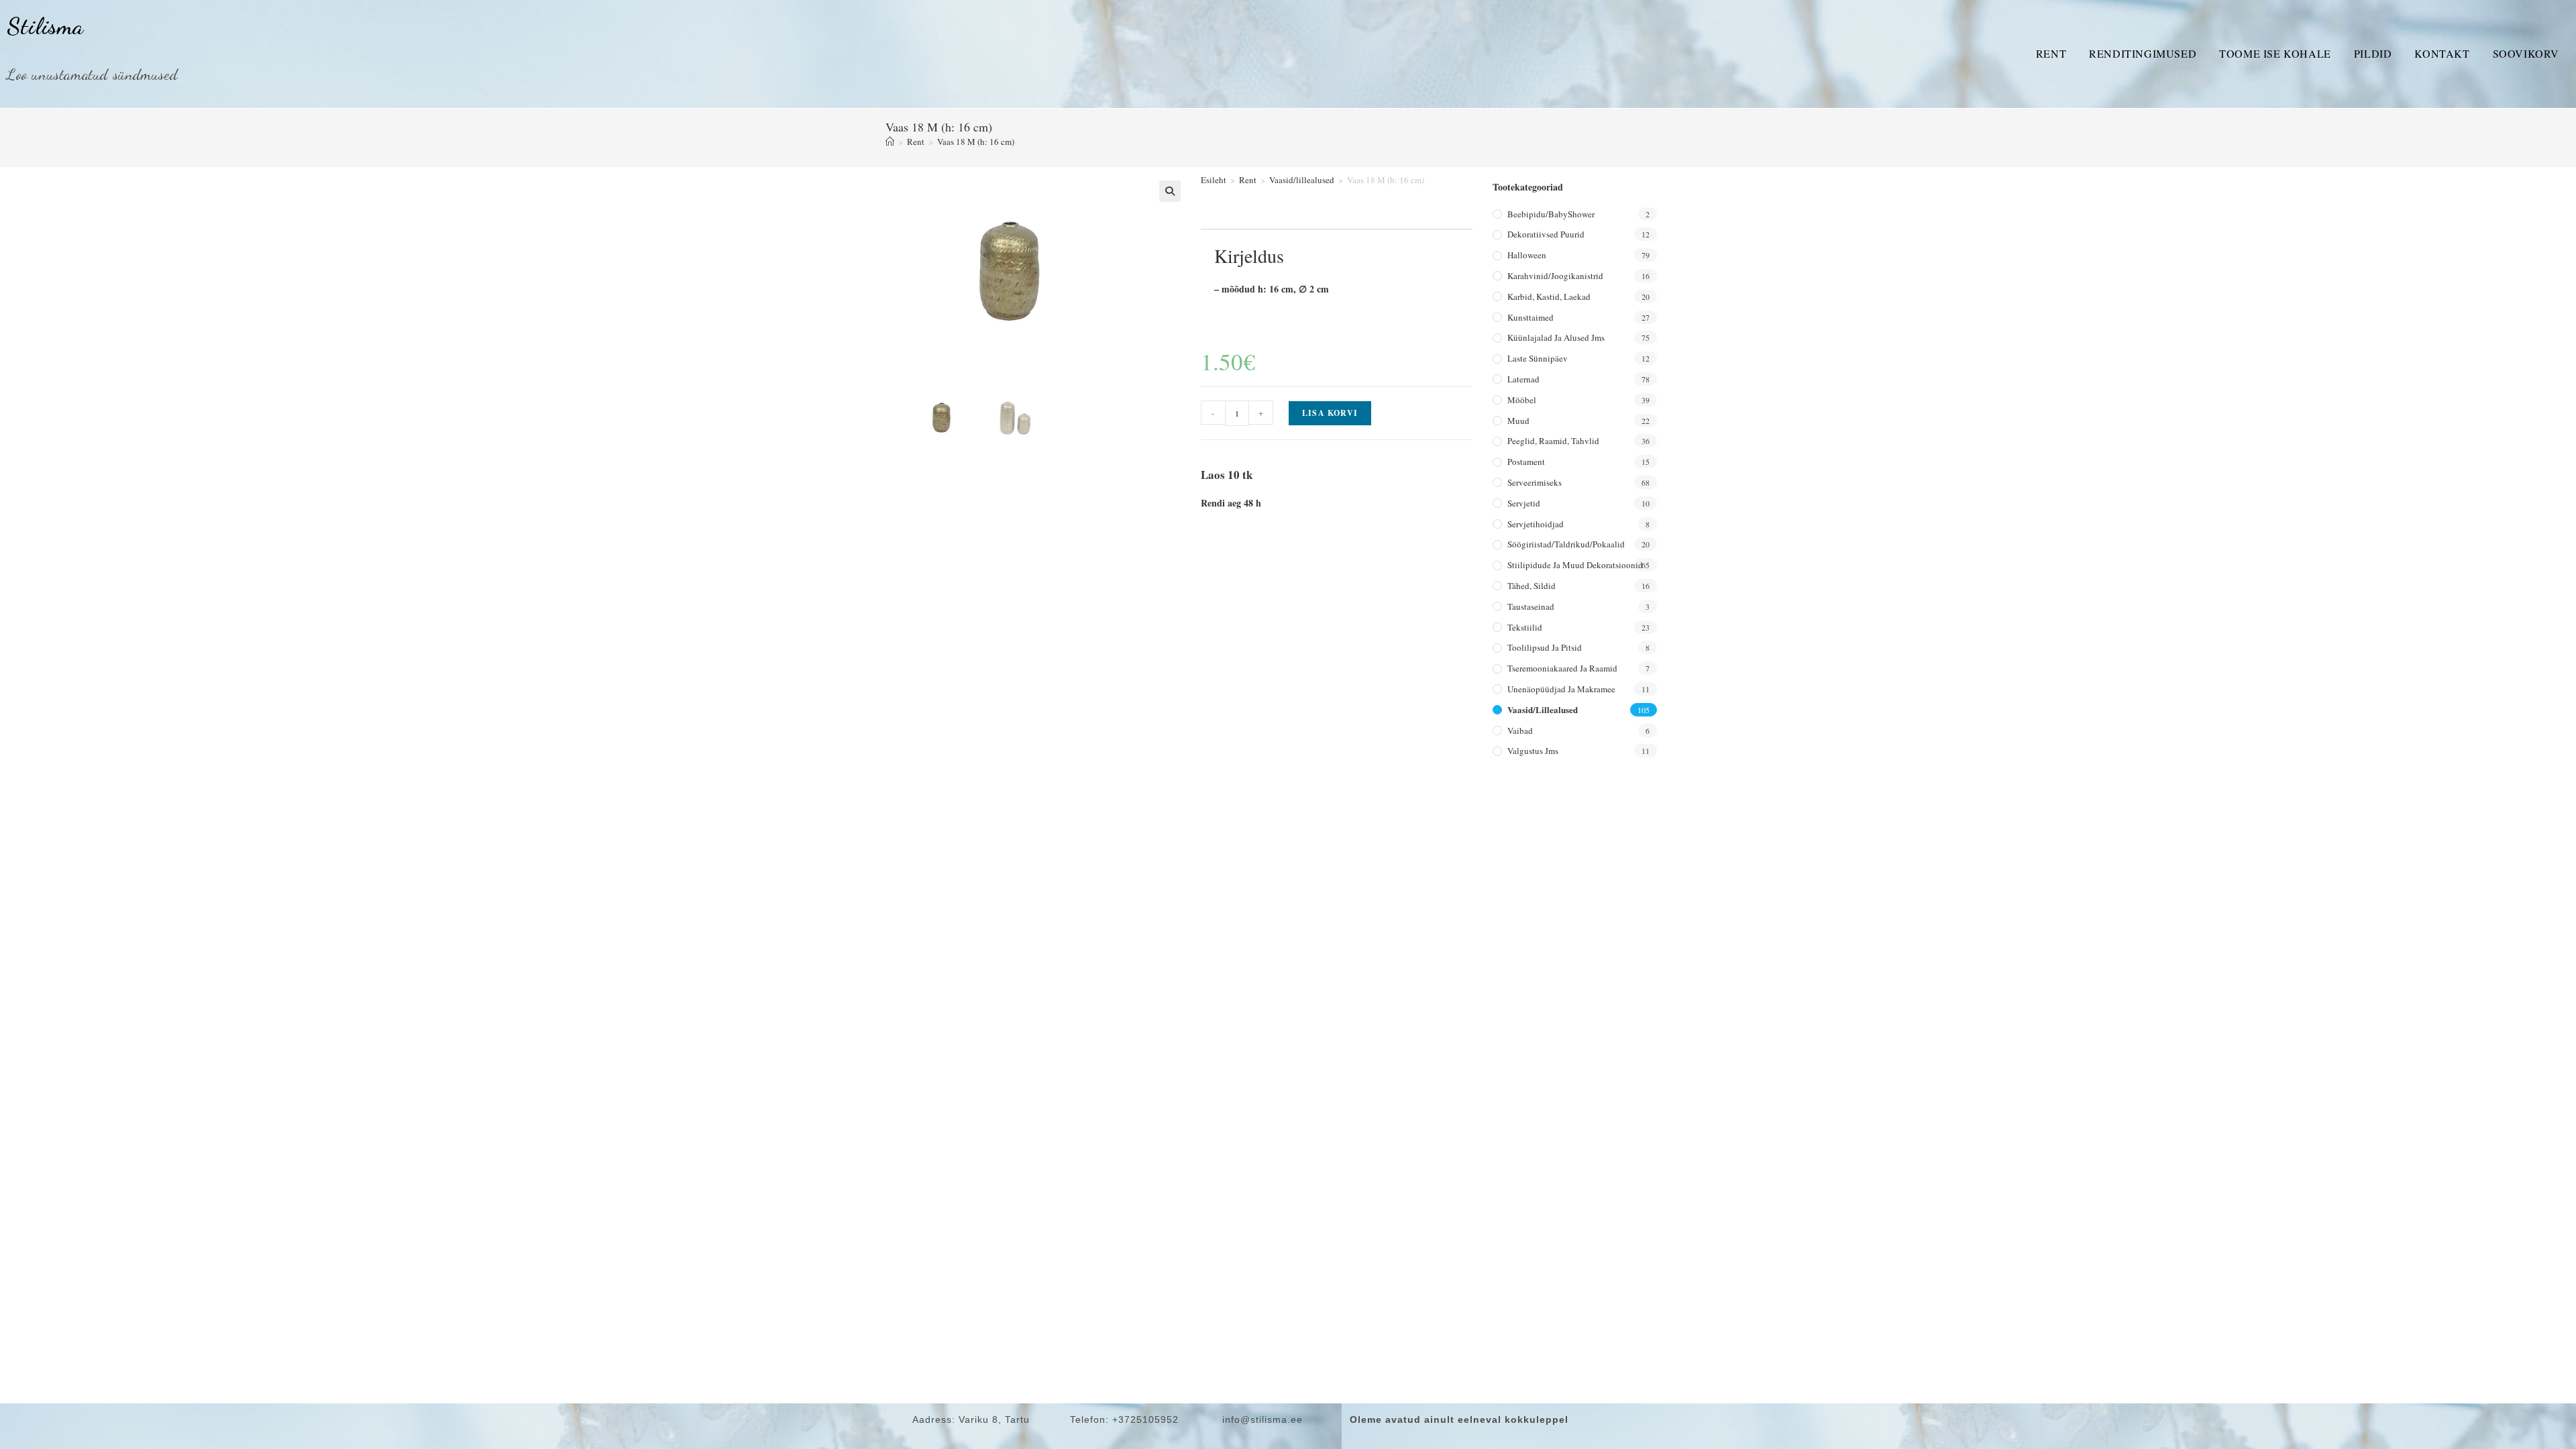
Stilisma (45, 26)
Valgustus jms (1533, 751)
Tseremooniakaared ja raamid (1562, 668)
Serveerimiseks (1535, 482)
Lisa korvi (1330, 413)
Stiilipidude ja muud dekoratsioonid (1575, 565)
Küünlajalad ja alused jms (1556, 337)
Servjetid (1524, 503)
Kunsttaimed (1531, 317)
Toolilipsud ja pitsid (1545, 647)
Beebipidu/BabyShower (1551, 214)
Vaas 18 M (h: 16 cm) (976, 142)
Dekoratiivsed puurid (1546, 234)
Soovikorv (2526, 53)
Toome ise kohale (2275, 53)
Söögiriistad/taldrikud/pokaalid (1566, 544)
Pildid (2373, 53)
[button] (1170, 191)
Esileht (1214, 180)
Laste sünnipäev (1538, 358)
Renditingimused (2143, 53)
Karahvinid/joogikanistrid (1555, 276)
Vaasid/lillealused (1302, 180)
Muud (1518, 421)
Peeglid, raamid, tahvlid (1553, 441)
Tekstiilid (1525, 627)
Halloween (1527, 255)
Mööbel (1522, 400)
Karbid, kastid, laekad (1549, 297)
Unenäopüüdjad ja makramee (1561, 689)
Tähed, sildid (1532, 586)
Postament (1526, 462)
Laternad (1523, 379)
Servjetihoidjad (1536, 524)
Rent (2051, 53)
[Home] (890, 142)
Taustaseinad (1531, 606)
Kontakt (2442, 53)
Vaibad (1520, 731)
